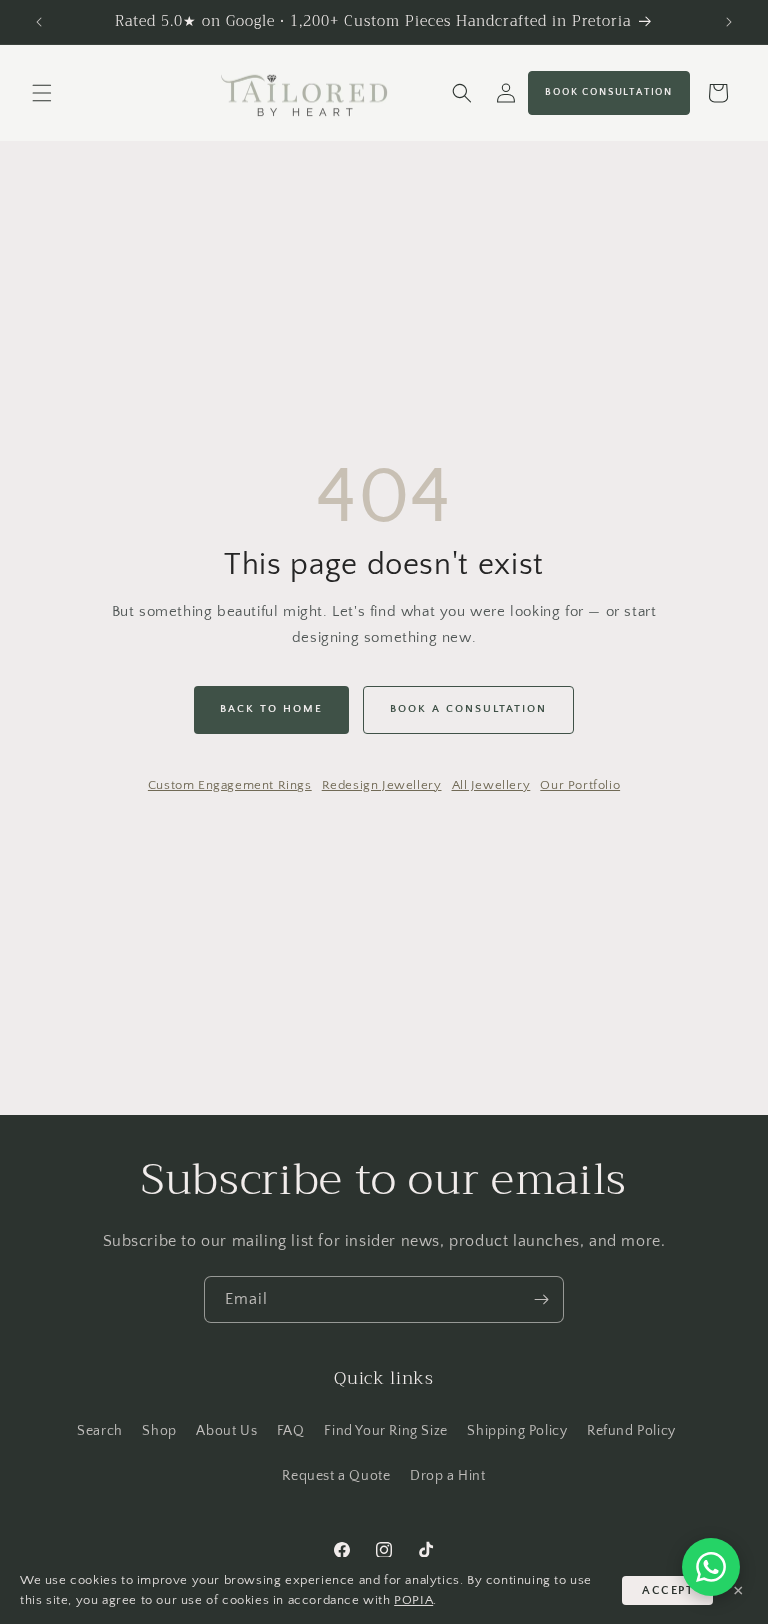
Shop (159, 1431)
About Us (226, 1431)
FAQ (291, 1431)
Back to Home (271, 709)
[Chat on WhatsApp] (711, 1567)
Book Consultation (609, 92)
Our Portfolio (580, 785)
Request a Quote (336, 1476)
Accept (667, 1590)
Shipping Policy (517, 1431)
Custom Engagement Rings (230, 785)
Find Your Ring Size (385, 1431)
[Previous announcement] (39, 22)
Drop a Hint (448, 1476)
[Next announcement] (729, 22)
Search (100, 1431)
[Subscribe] (541, 1299)
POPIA (413, 1600)
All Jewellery (491, 785)
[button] (42, 93)
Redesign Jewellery (382, 785)
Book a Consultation (468, 709)
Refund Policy (631, 1431)
